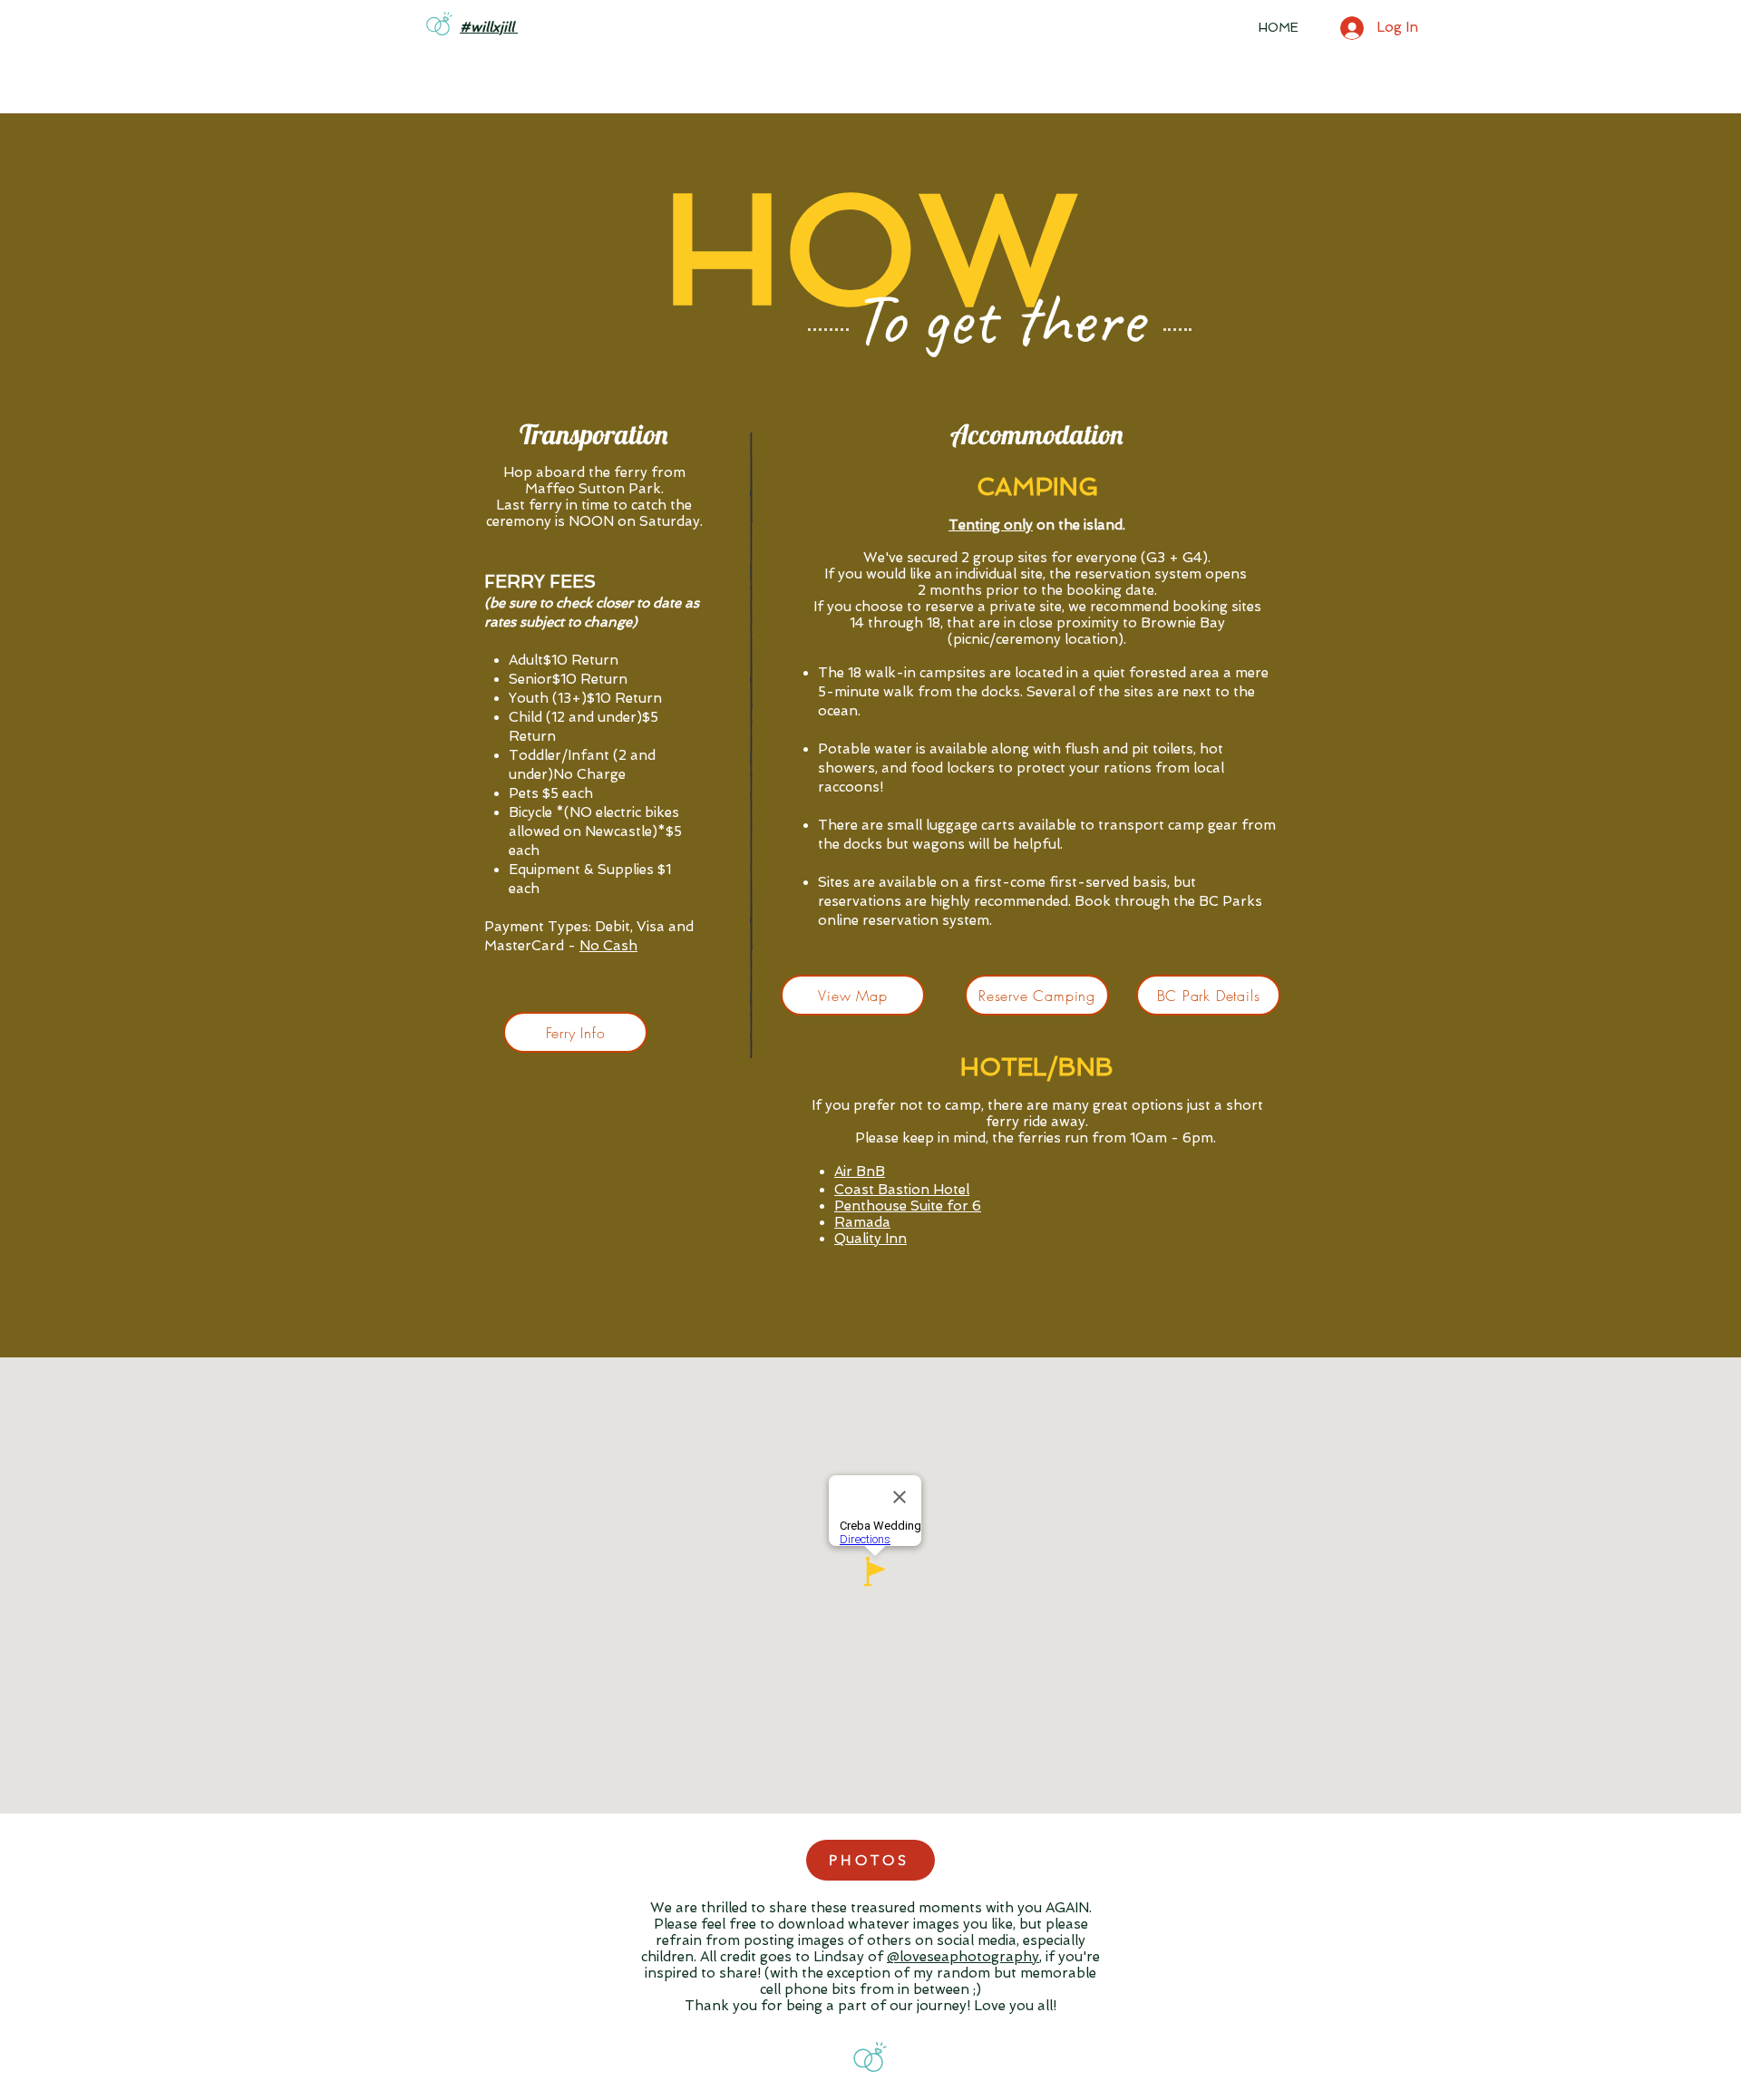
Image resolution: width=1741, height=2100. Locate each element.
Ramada (862, 1222)
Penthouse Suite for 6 (908, 1206)
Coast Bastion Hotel (902, 1190)
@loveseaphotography (963, 1957)
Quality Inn (870, 1239)
